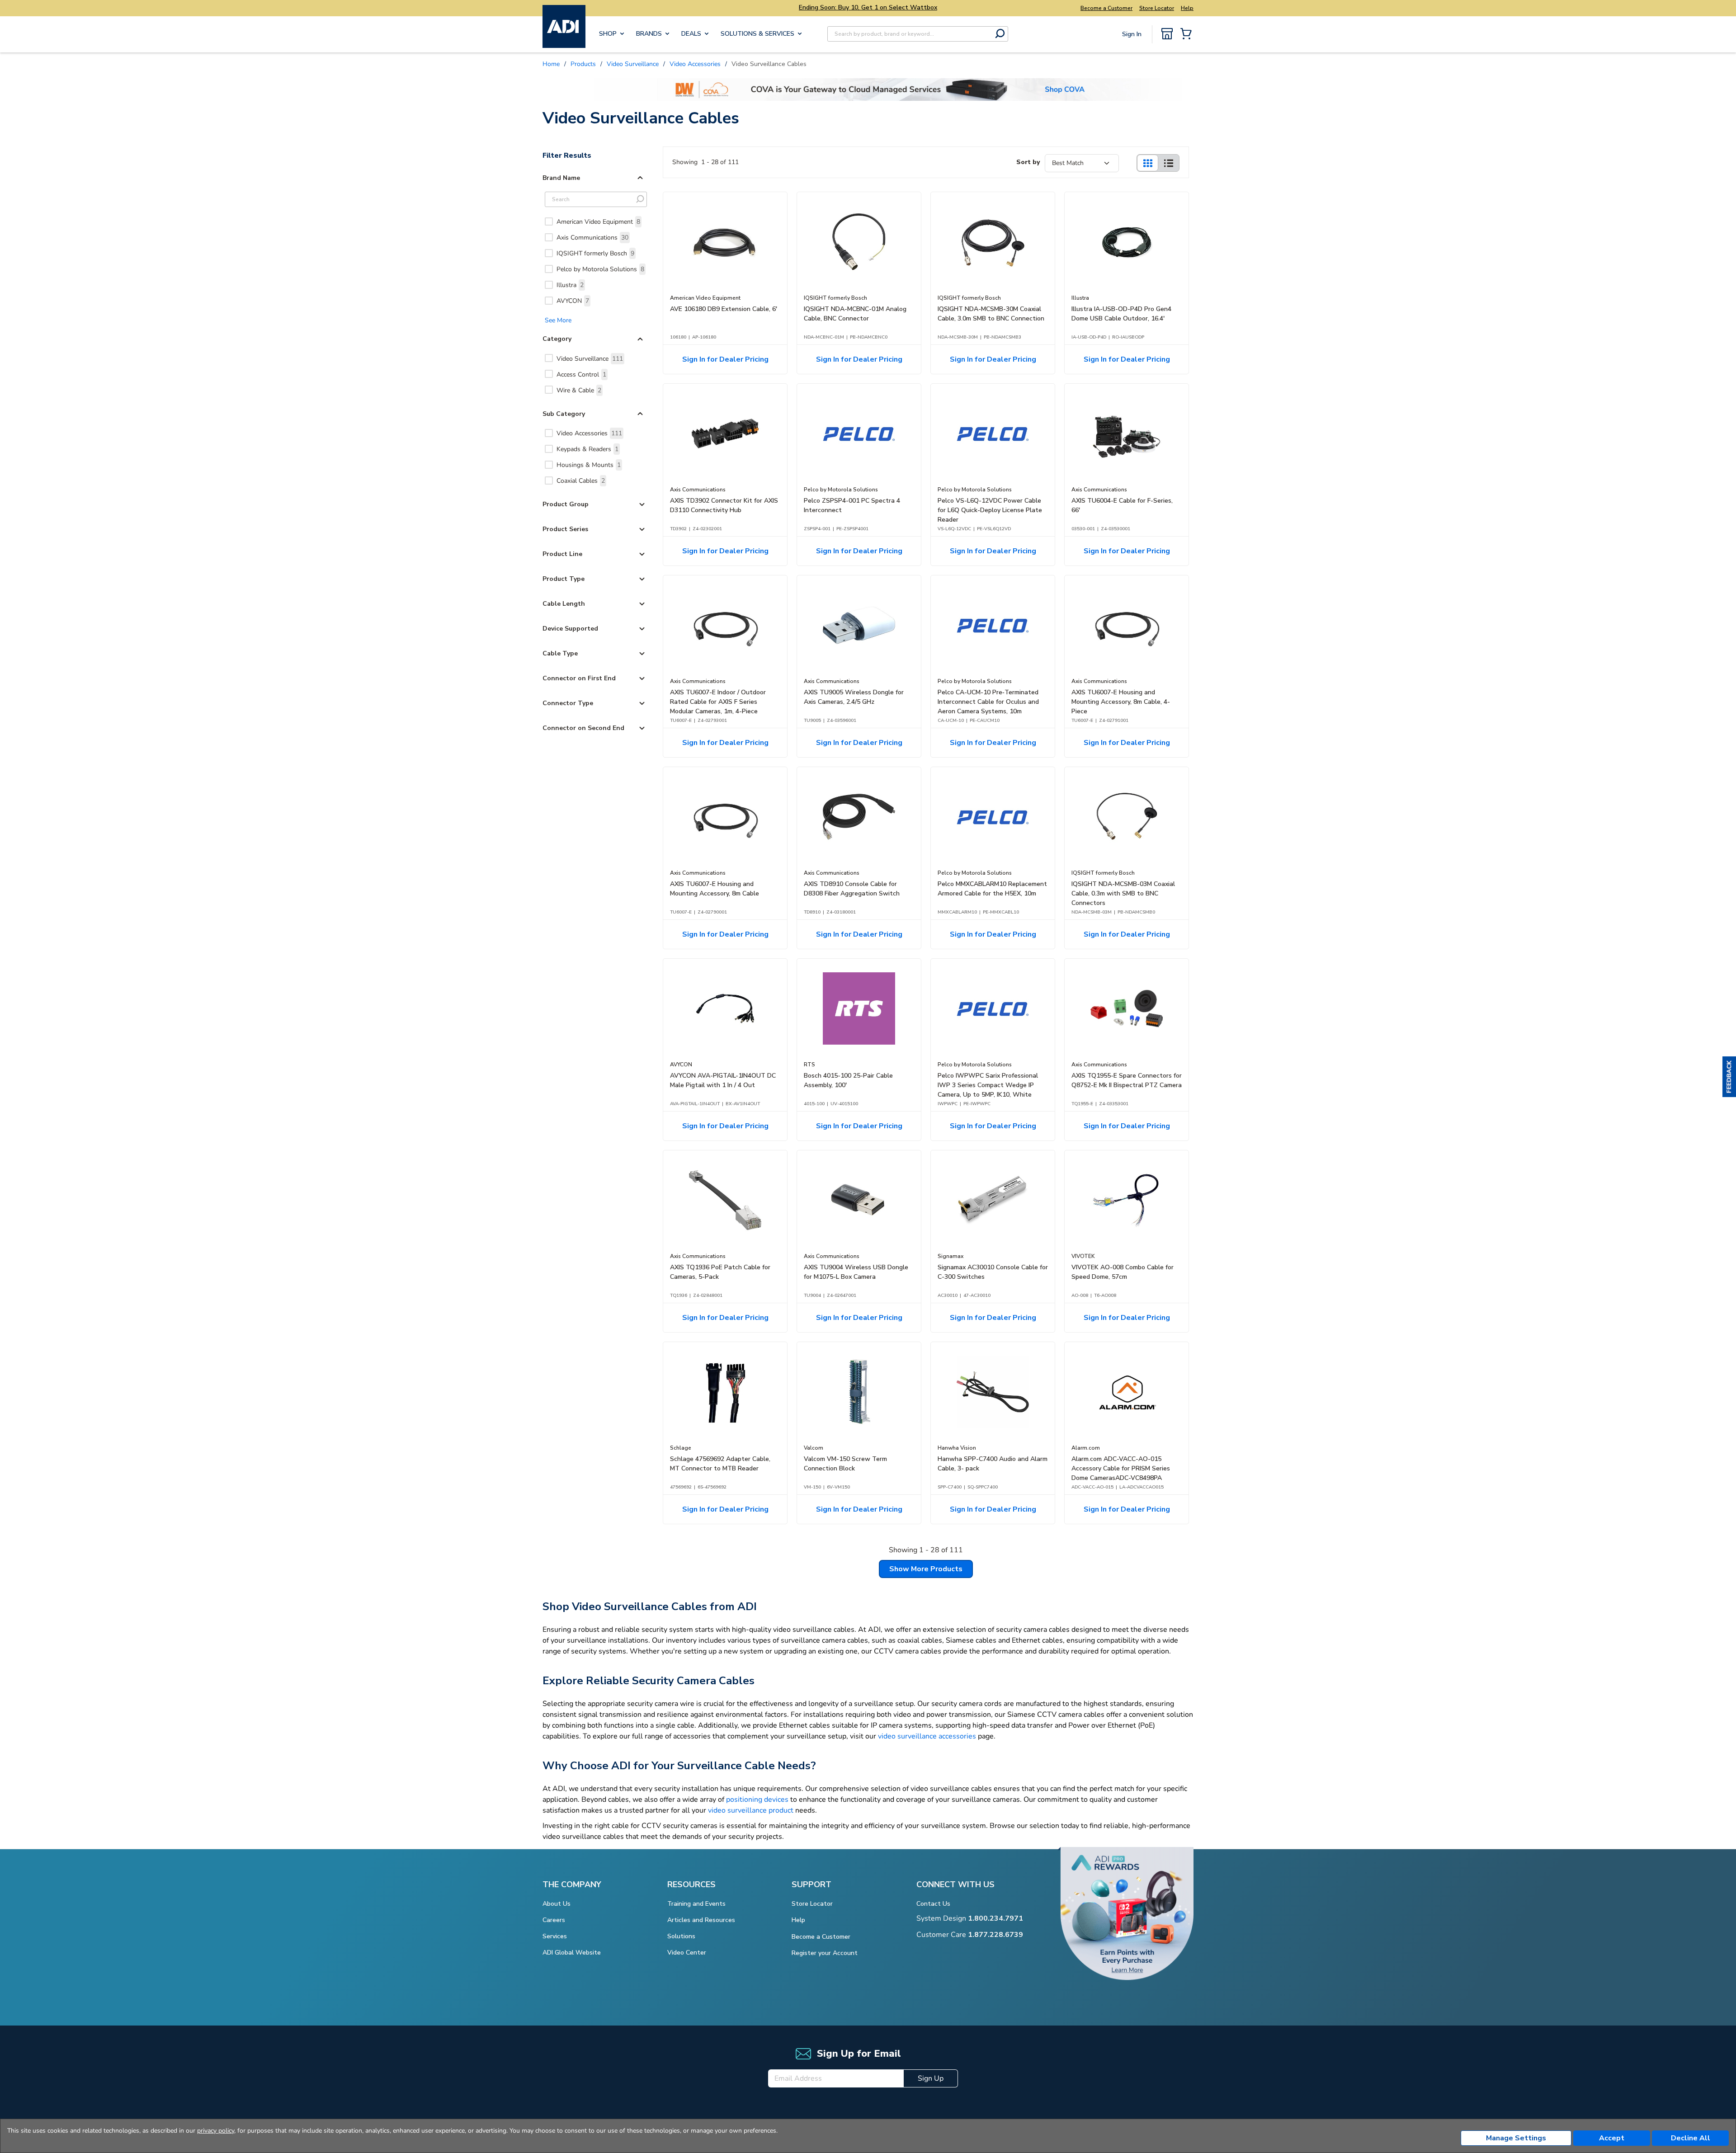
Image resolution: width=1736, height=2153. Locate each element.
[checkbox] (549, 221)
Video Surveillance (590, 359)
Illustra (570, 285)
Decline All (1691, 2138)
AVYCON (573, 301)
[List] (1169, 163)
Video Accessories (589, 433)
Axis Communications (592, 238)
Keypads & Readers (587, 449)
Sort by (1028, 162)
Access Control (581, 375)
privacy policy (216, 2131)
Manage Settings (1516, 2138)
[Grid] (1147, 163)
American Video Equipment (598, 222)
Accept (1612, 2138)
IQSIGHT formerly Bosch (595, 253)
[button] (1729, 1077)
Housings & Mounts (589, 465)
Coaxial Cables (581, 481)
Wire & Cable (579, 390)
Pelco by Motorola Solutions (600, 269)
